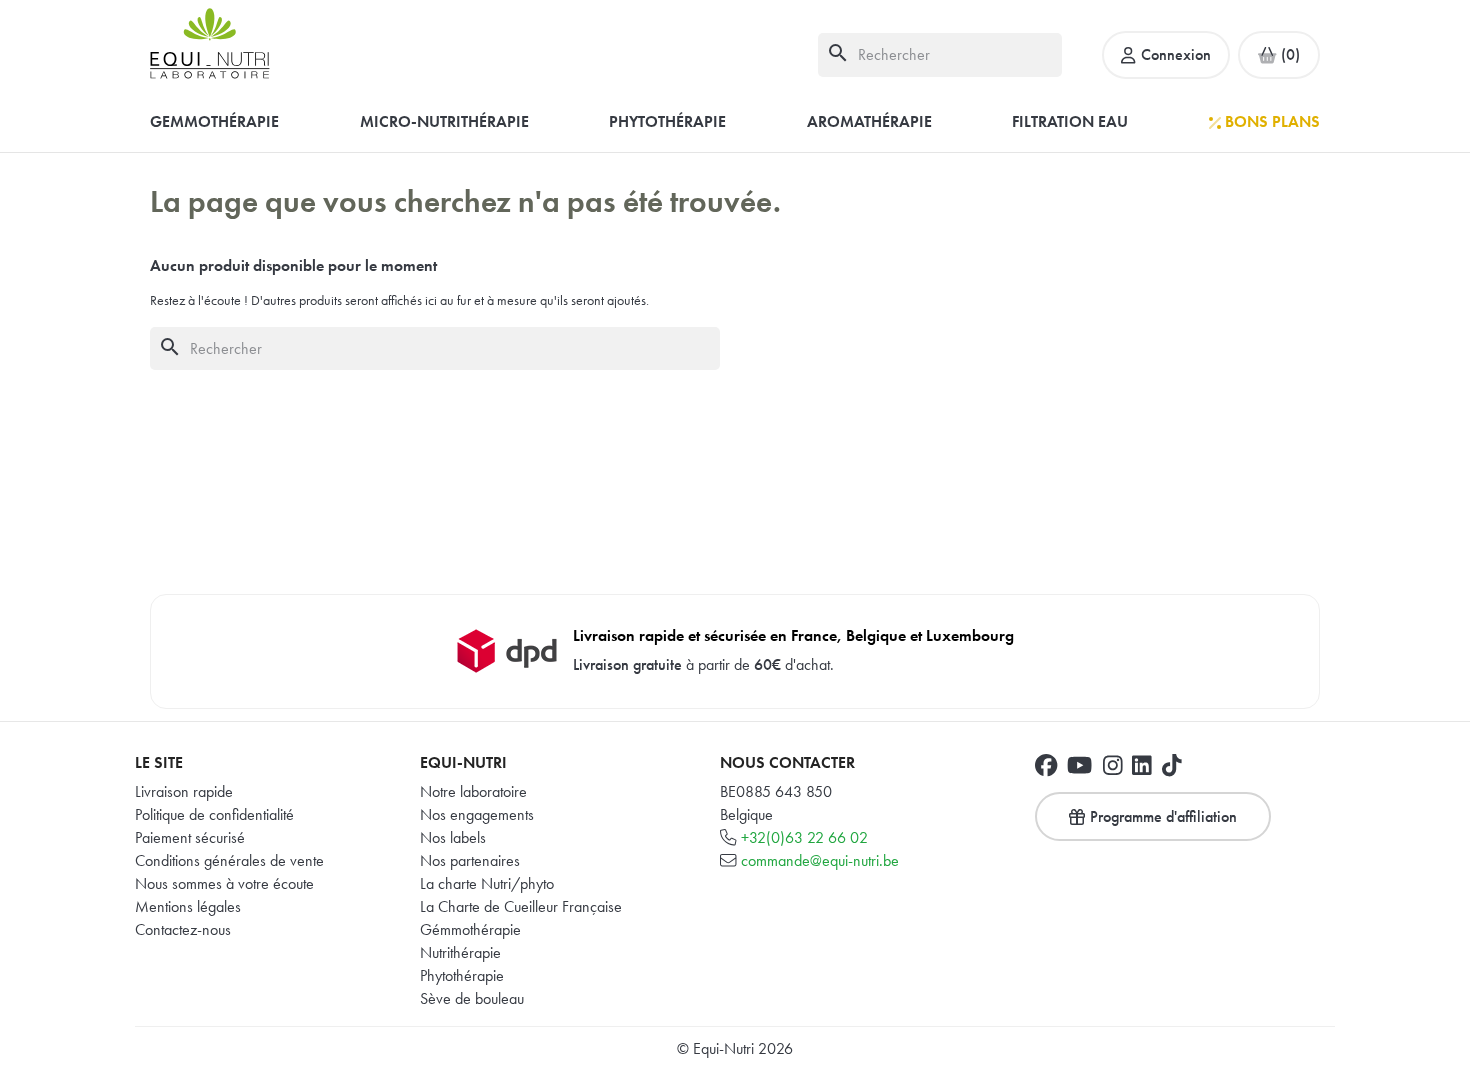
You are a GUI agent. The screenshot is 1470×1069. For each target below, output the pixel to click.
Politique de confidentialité (214, 814)
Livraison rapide (184, 791)
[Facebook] (1046, 765)
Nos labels (453, 837)
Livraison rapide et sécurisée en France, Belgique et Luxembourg (793, 635)
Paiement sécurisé (190, 837)
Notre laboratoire (473, 791)
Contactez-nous (183, 929)
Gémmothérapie (470, 929)
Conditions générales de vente (229, 860)
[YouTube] (1079, 765)
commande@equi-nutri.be (820, 860)
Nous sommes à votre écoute (224, 883)
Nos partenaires (470, 860)
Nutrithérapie (460, 952)
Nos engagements (477, 814)
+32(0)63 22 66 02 (804, 837)
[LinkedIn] (1142, 765)
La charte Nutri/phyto (487, 883)
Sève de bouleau (472, 998)
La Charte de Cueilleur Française (521, 906)
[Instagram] (1113, 765)
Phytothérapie (462, 975)
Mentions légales (188, 906)
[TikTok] (1172, 765)
